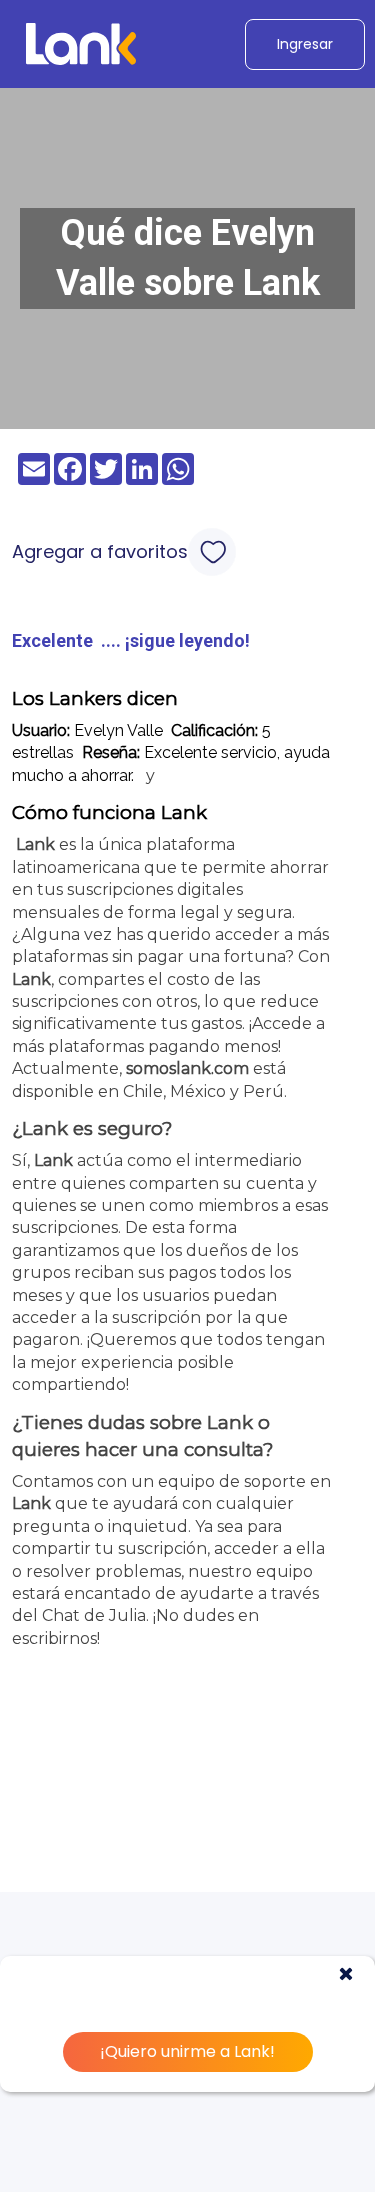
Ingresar (305, 44)
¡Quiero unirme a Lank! (187, 2051)
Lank (35, 844)
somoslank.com (187, 1068)
